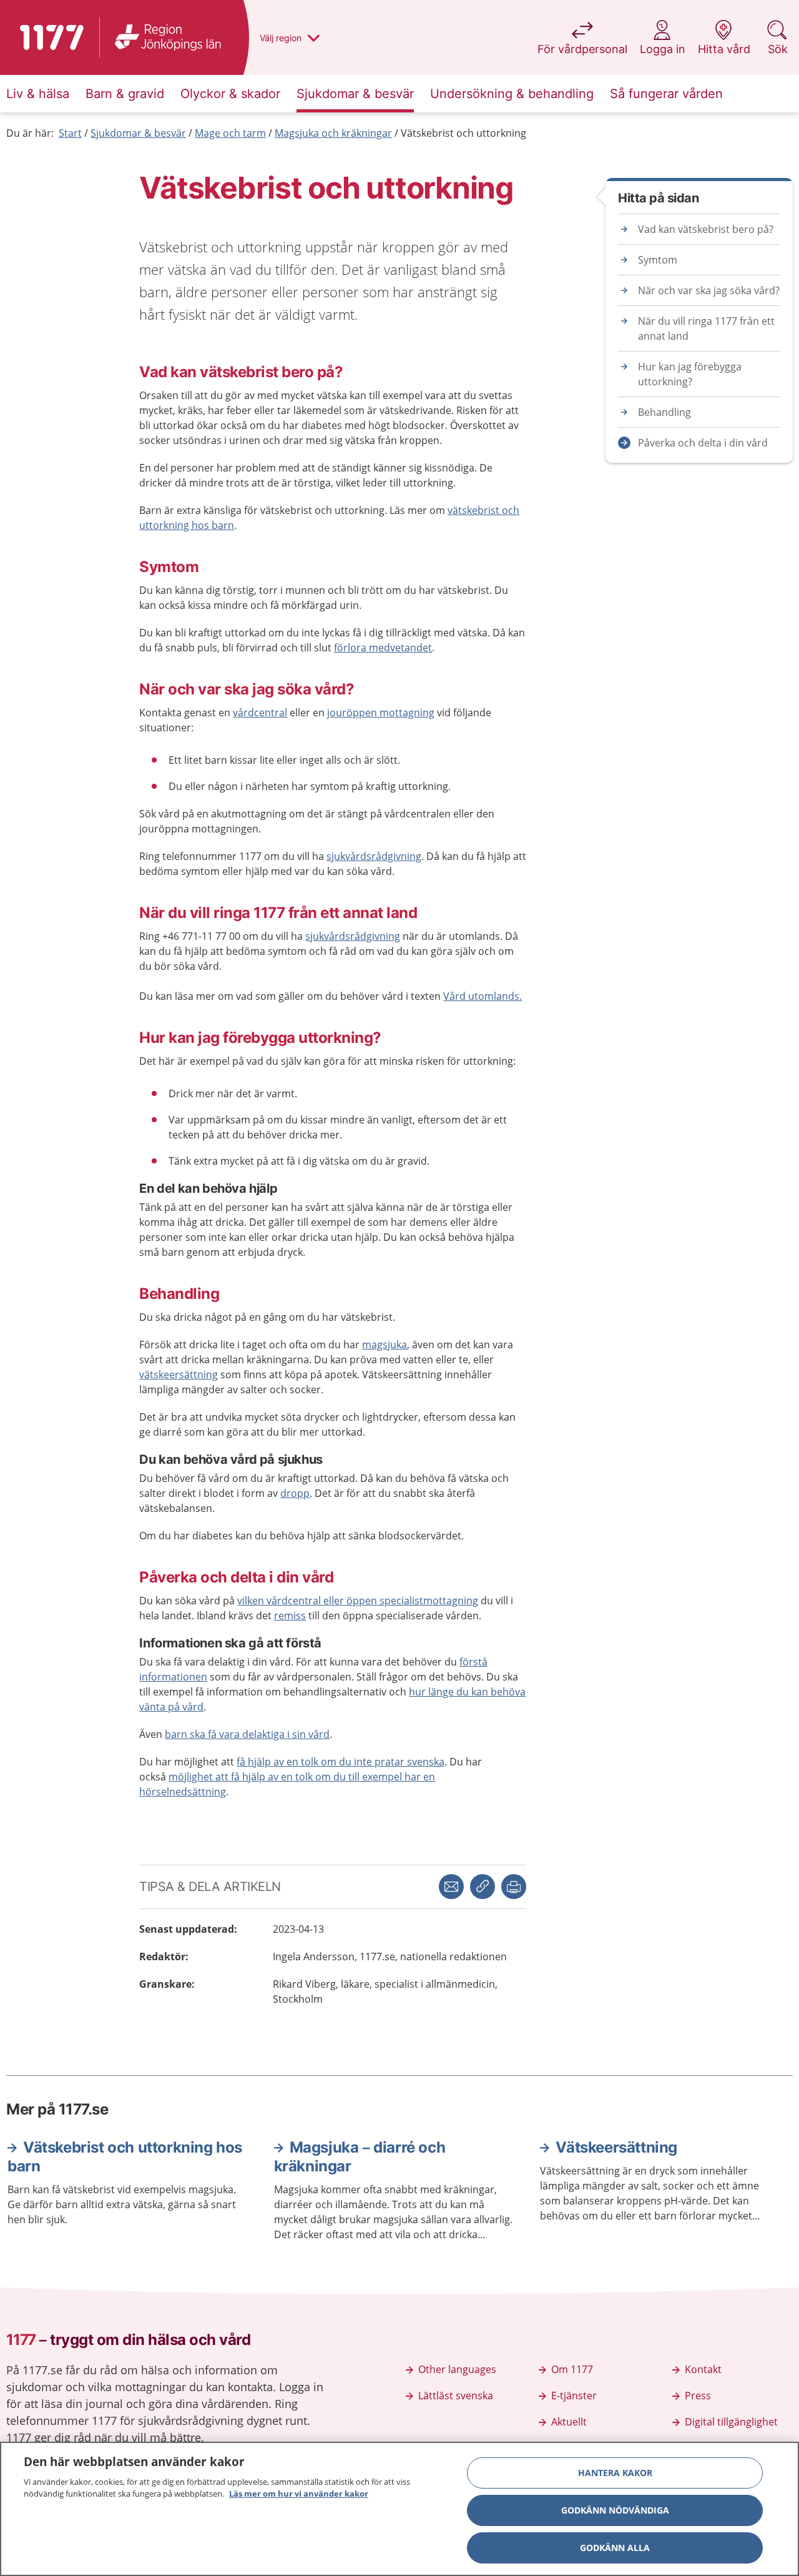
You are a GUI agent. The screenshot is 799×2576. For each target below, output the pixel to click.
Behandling (664, 412)
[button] (514, 1887)
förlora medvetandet (383, 648)
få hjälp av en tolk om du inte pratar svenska (341, 1762)
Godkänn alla (615, 2548)
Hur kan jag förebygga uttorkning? (690, 374)
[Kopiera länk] (483, 1887)
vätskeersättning (179, 1374)
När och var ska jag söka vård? (709, 290)
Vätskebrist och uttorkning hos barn (125, 2157)
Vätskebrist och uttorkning (463, 133)
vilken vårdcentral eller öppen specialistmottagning (358, 1601)
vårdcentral (260, 713)
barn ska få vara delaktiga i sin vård (247, 1734)
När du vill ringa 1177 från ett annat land (706, 328)
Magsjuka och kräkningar (333, 133)
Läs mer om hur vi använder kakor (299, 2494)
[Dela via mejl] (451, 1887)
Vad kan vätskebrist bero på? (706, 229)
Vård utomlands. (483, 996)
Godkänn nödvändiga (615, 2510)
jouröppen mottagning (381, 713)
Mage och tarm (230, 133)
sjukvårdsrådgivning (374, 856)
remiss (290, 1616)
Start (70, 133)
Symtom (658, 260)
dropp (295, 1493)
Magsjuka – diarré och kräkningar (360, 2157)
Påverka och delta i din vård (703, 443)
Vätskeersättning (616, 2147)
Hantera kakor (615, 2473)
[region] (399, 2509)
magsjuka (385, 1345)
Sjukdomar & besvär (138, 133)
